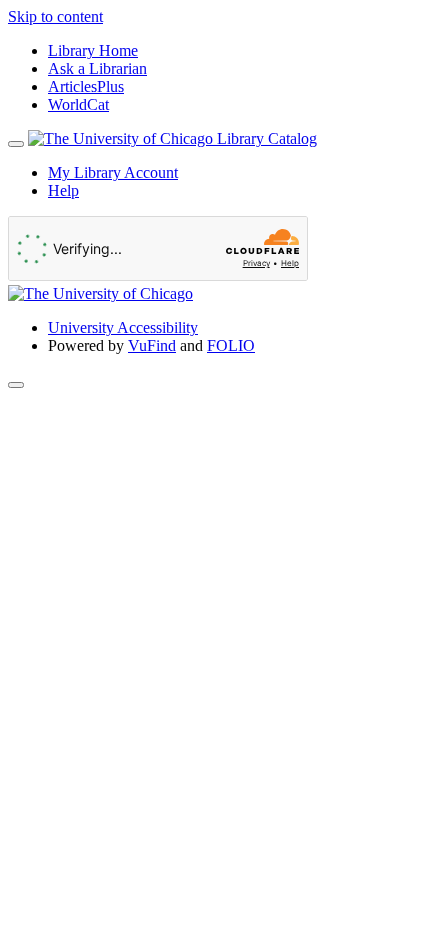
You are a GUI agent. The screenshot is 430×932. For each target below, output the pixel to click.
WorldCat (78, 104)
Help (63, 190)
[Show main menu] (16, 144)
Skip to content (55, 16)
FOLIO (231, 345)
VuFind (152, 345)
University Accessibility (123, 327)
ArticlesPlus (86, 86)
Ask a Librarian (97, 68)
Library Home (93, 50)
